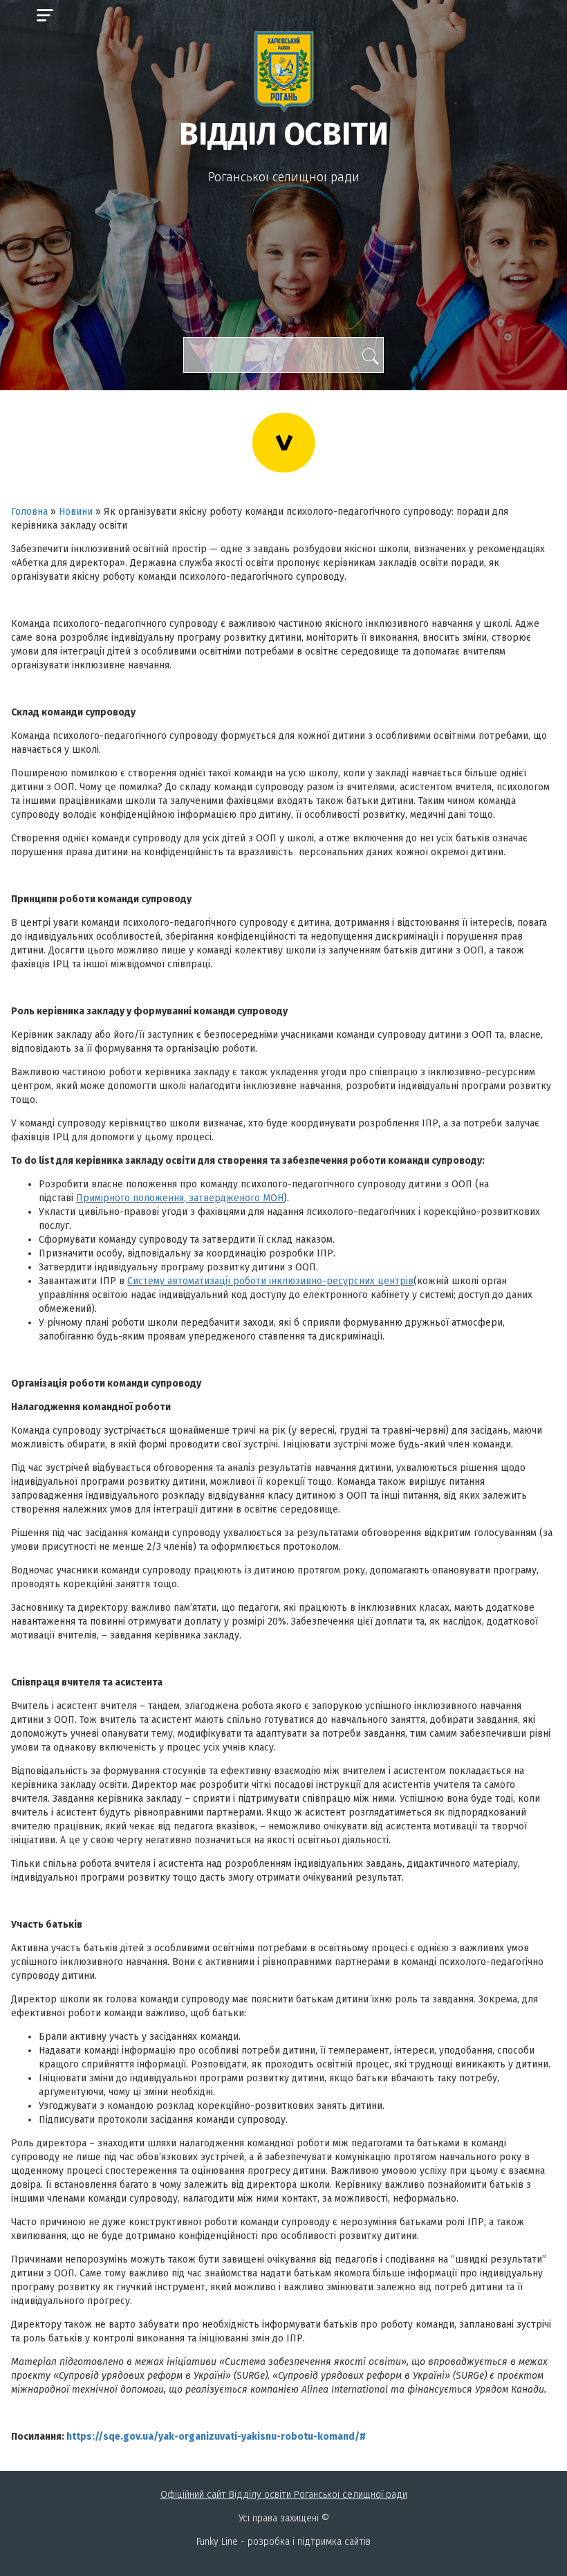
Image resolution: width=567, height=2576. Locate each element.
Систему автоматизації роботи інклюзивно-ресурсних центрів (270, 1281)
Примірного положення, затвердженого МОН (180, 1198)
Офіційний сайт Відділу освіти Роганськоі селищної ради (284, 2495)
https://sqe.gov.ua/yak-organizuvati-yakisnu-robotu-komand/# (216, 2437)
